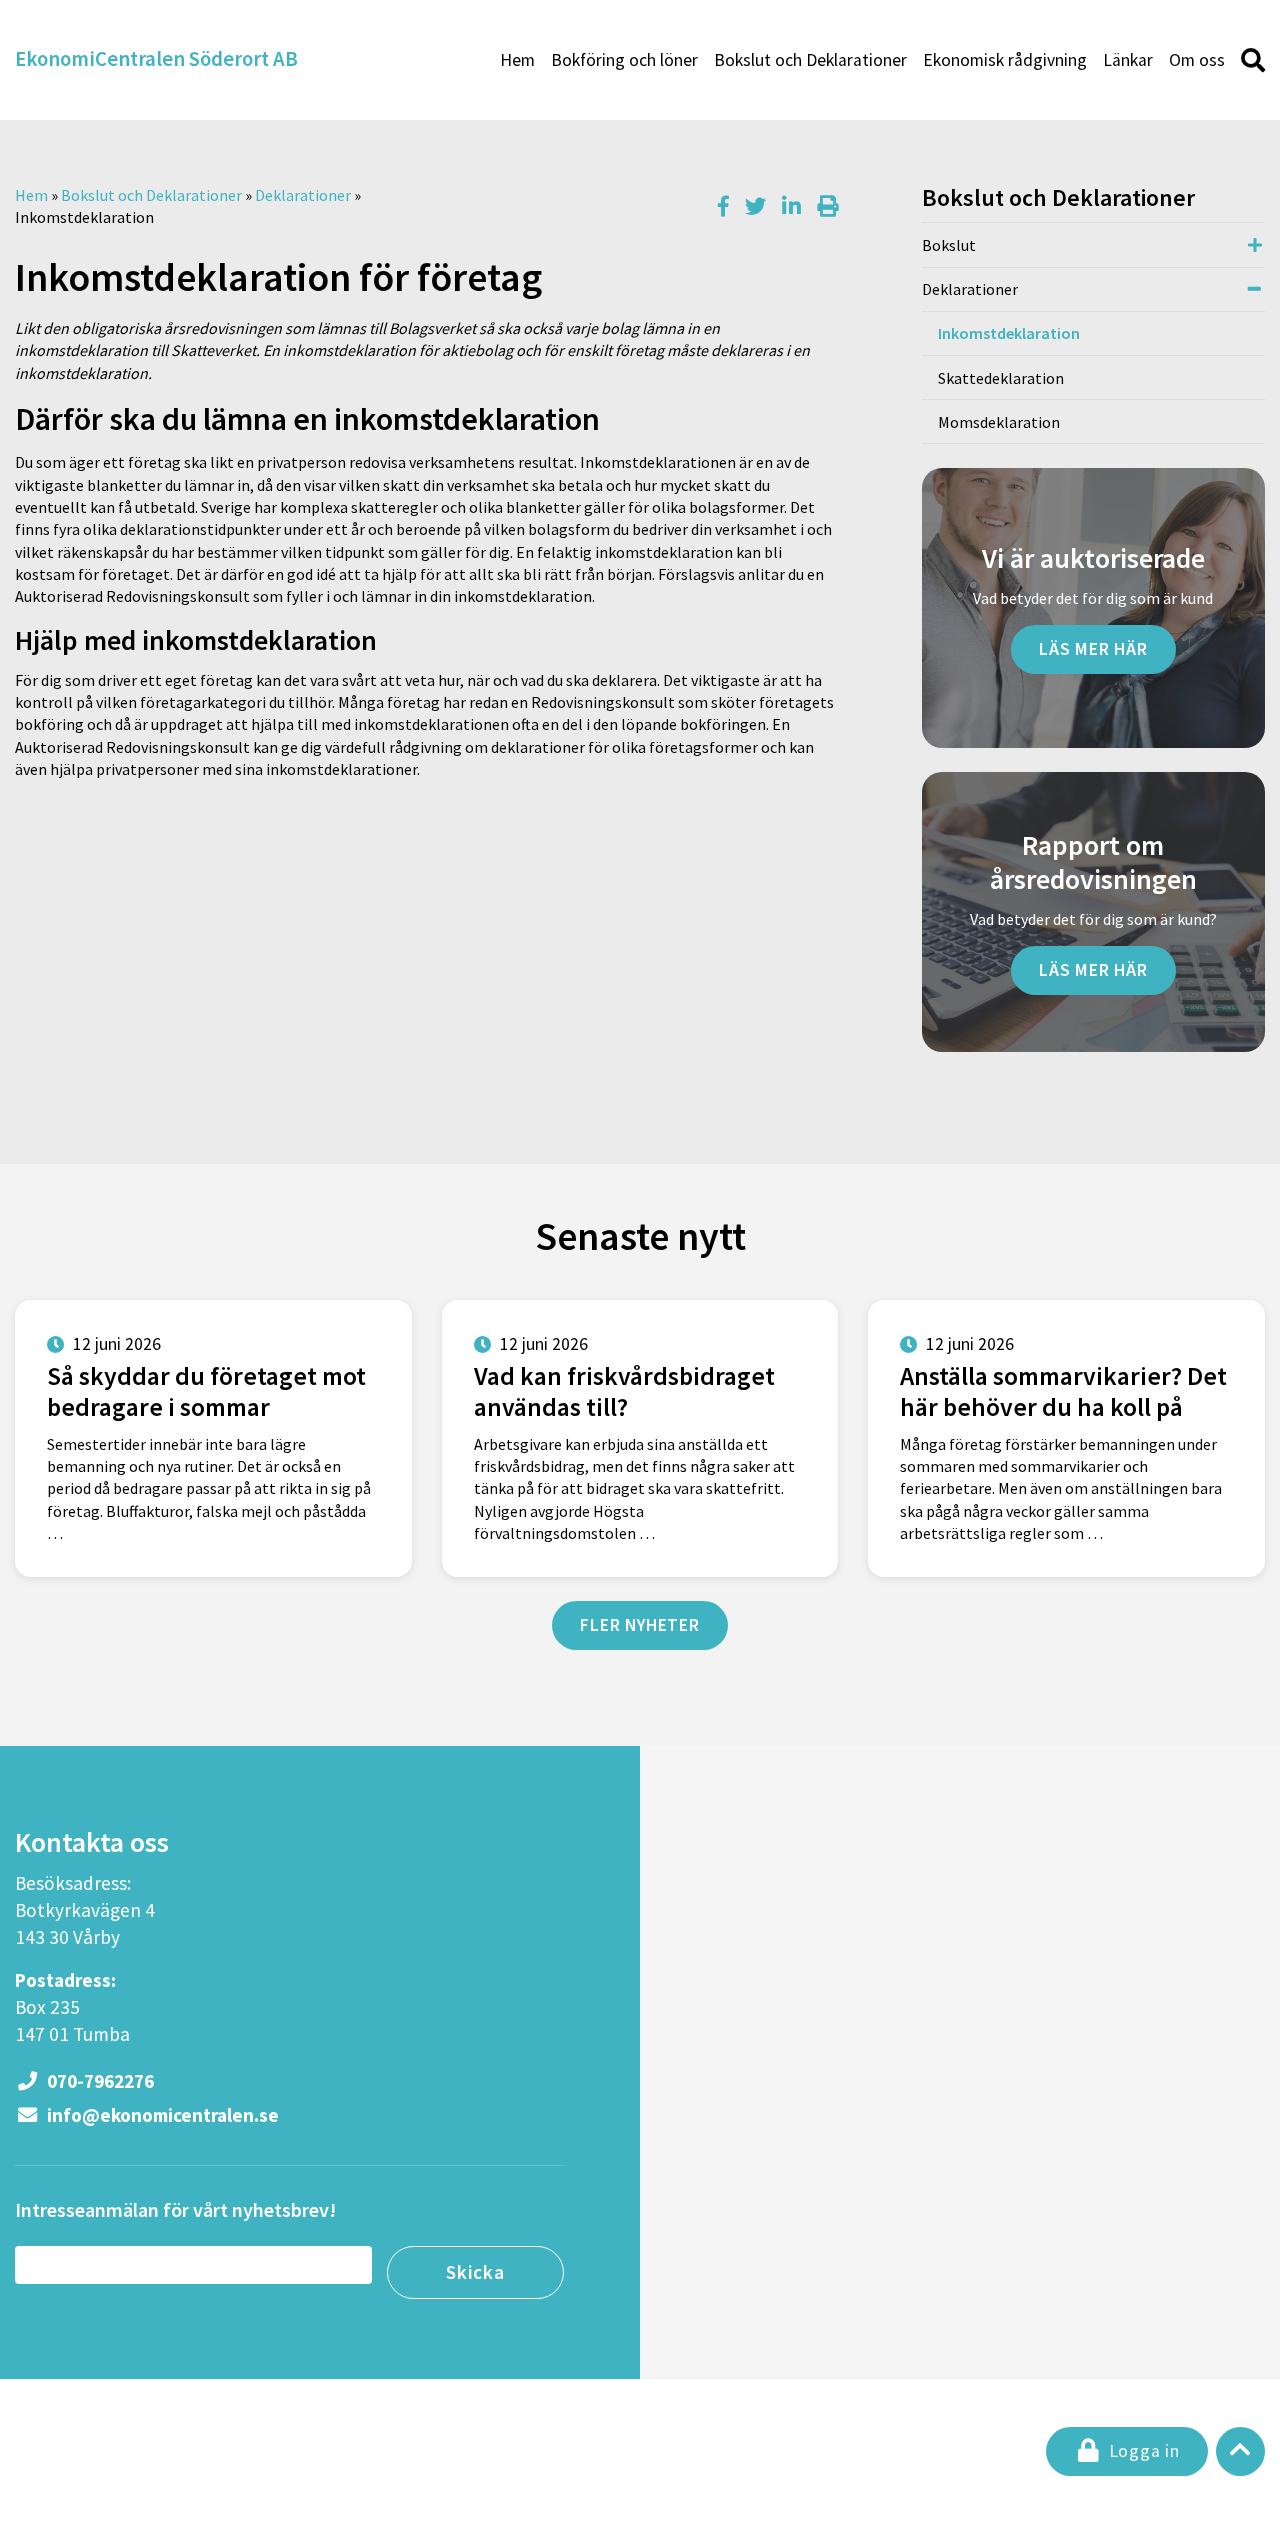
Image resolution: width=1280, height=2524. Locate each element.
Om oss (1197, 60)
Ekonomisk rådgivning (1005, 60)
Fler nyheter (640, 1625)
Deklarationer (303, 195)
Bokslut (949, 245)
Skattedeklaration (1001, 378)
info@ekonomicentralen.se (161, 2115)
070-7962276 (98, 2081)
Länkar (1128, 60)
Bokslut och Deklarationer (810, 60)
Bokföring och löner (624, 60)
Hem (517, 60)
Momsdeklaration (999, 422)
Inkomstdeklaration (1009, 333)
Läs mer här (1093, 649)
